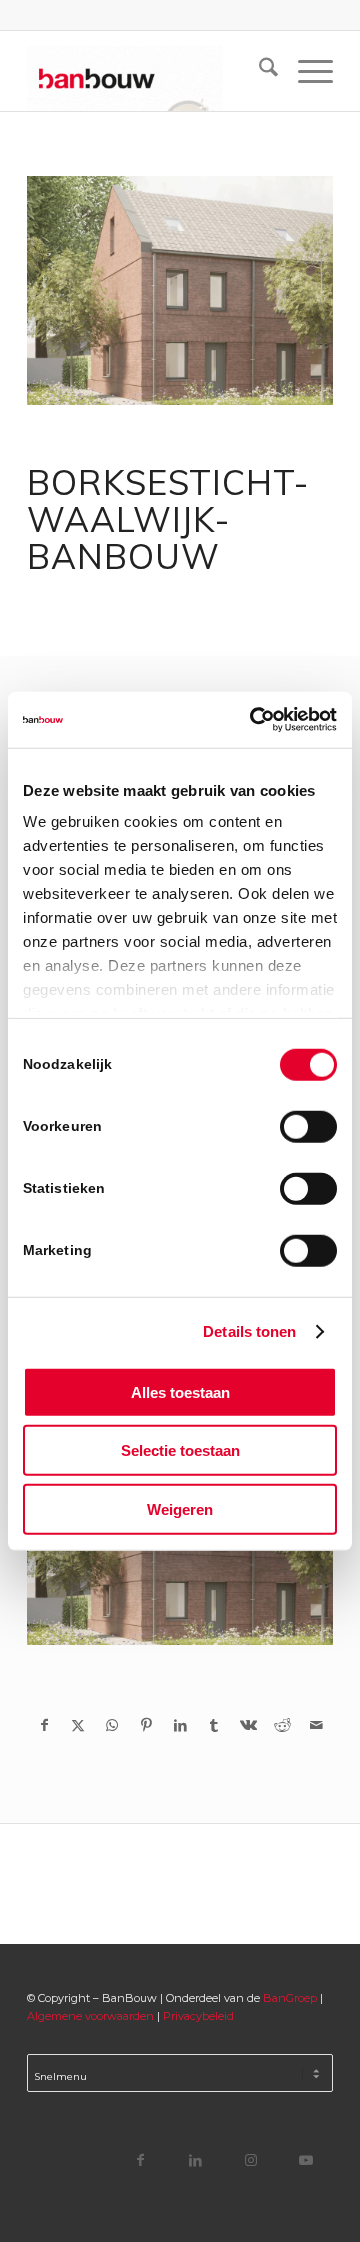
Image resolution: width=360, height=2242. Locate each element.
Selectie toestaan (180, 1450)
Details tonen (249, 1331)
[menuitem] (258, 71)
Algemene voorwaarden (90, 2016)
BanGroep (290, 1998)
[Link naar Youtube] (305, 2159)
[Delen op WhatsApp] (112, 1725)
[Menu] (305, 71)
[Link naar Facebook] (140, 2159)
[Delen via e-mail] (316, 1725)
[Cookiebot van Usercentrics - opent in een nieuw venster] (254, 720)
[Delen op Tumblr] (214, 1725)
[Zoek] (258, 71)
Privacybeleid (198, 2016)
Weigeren (180, 1508)
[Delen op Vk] (248, 1725)
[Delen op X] (78, 1725)
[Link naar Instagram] (250, 2159)
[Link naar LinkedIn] (195, 2159)
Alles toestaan (180, 1391)
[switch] (308, 1126)
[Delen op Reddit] (282, 1725)
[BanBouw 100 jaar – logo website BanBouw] (149, 71)
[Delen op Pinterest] (146, 1725)
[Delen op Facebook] (44, 1725)
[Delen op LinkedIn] (180, 1725)
